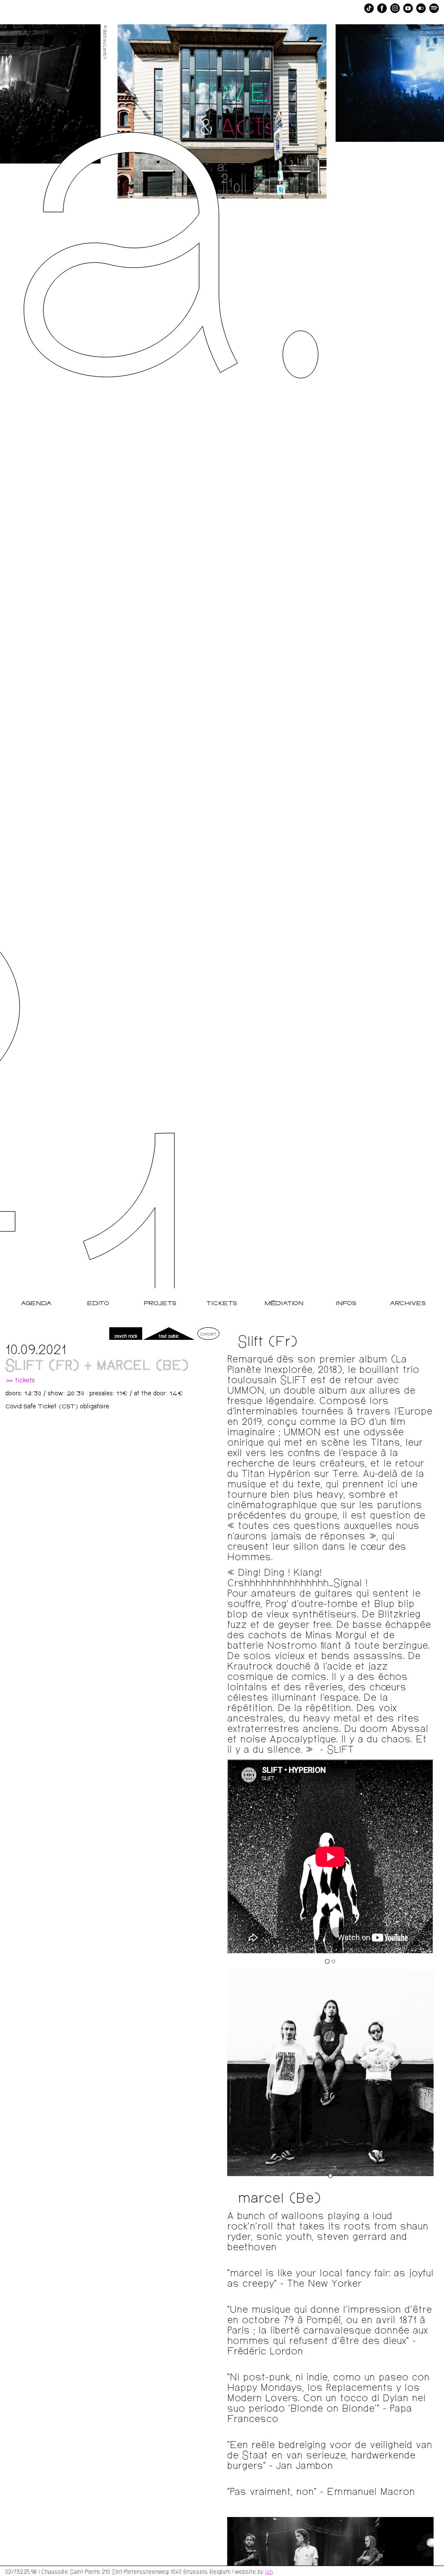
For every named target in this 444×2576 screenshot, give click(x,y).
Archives (408, 1304)
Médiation (284, 1304)
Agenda (36, 1304)
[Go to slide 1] (327, 1961)
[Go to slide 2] (333, 1961)
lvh (269, 2571)
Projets (160, 1304)
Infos (346, 1304)
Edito (98, 1304)
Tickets (222, 1304)
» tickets (20, 1381)
